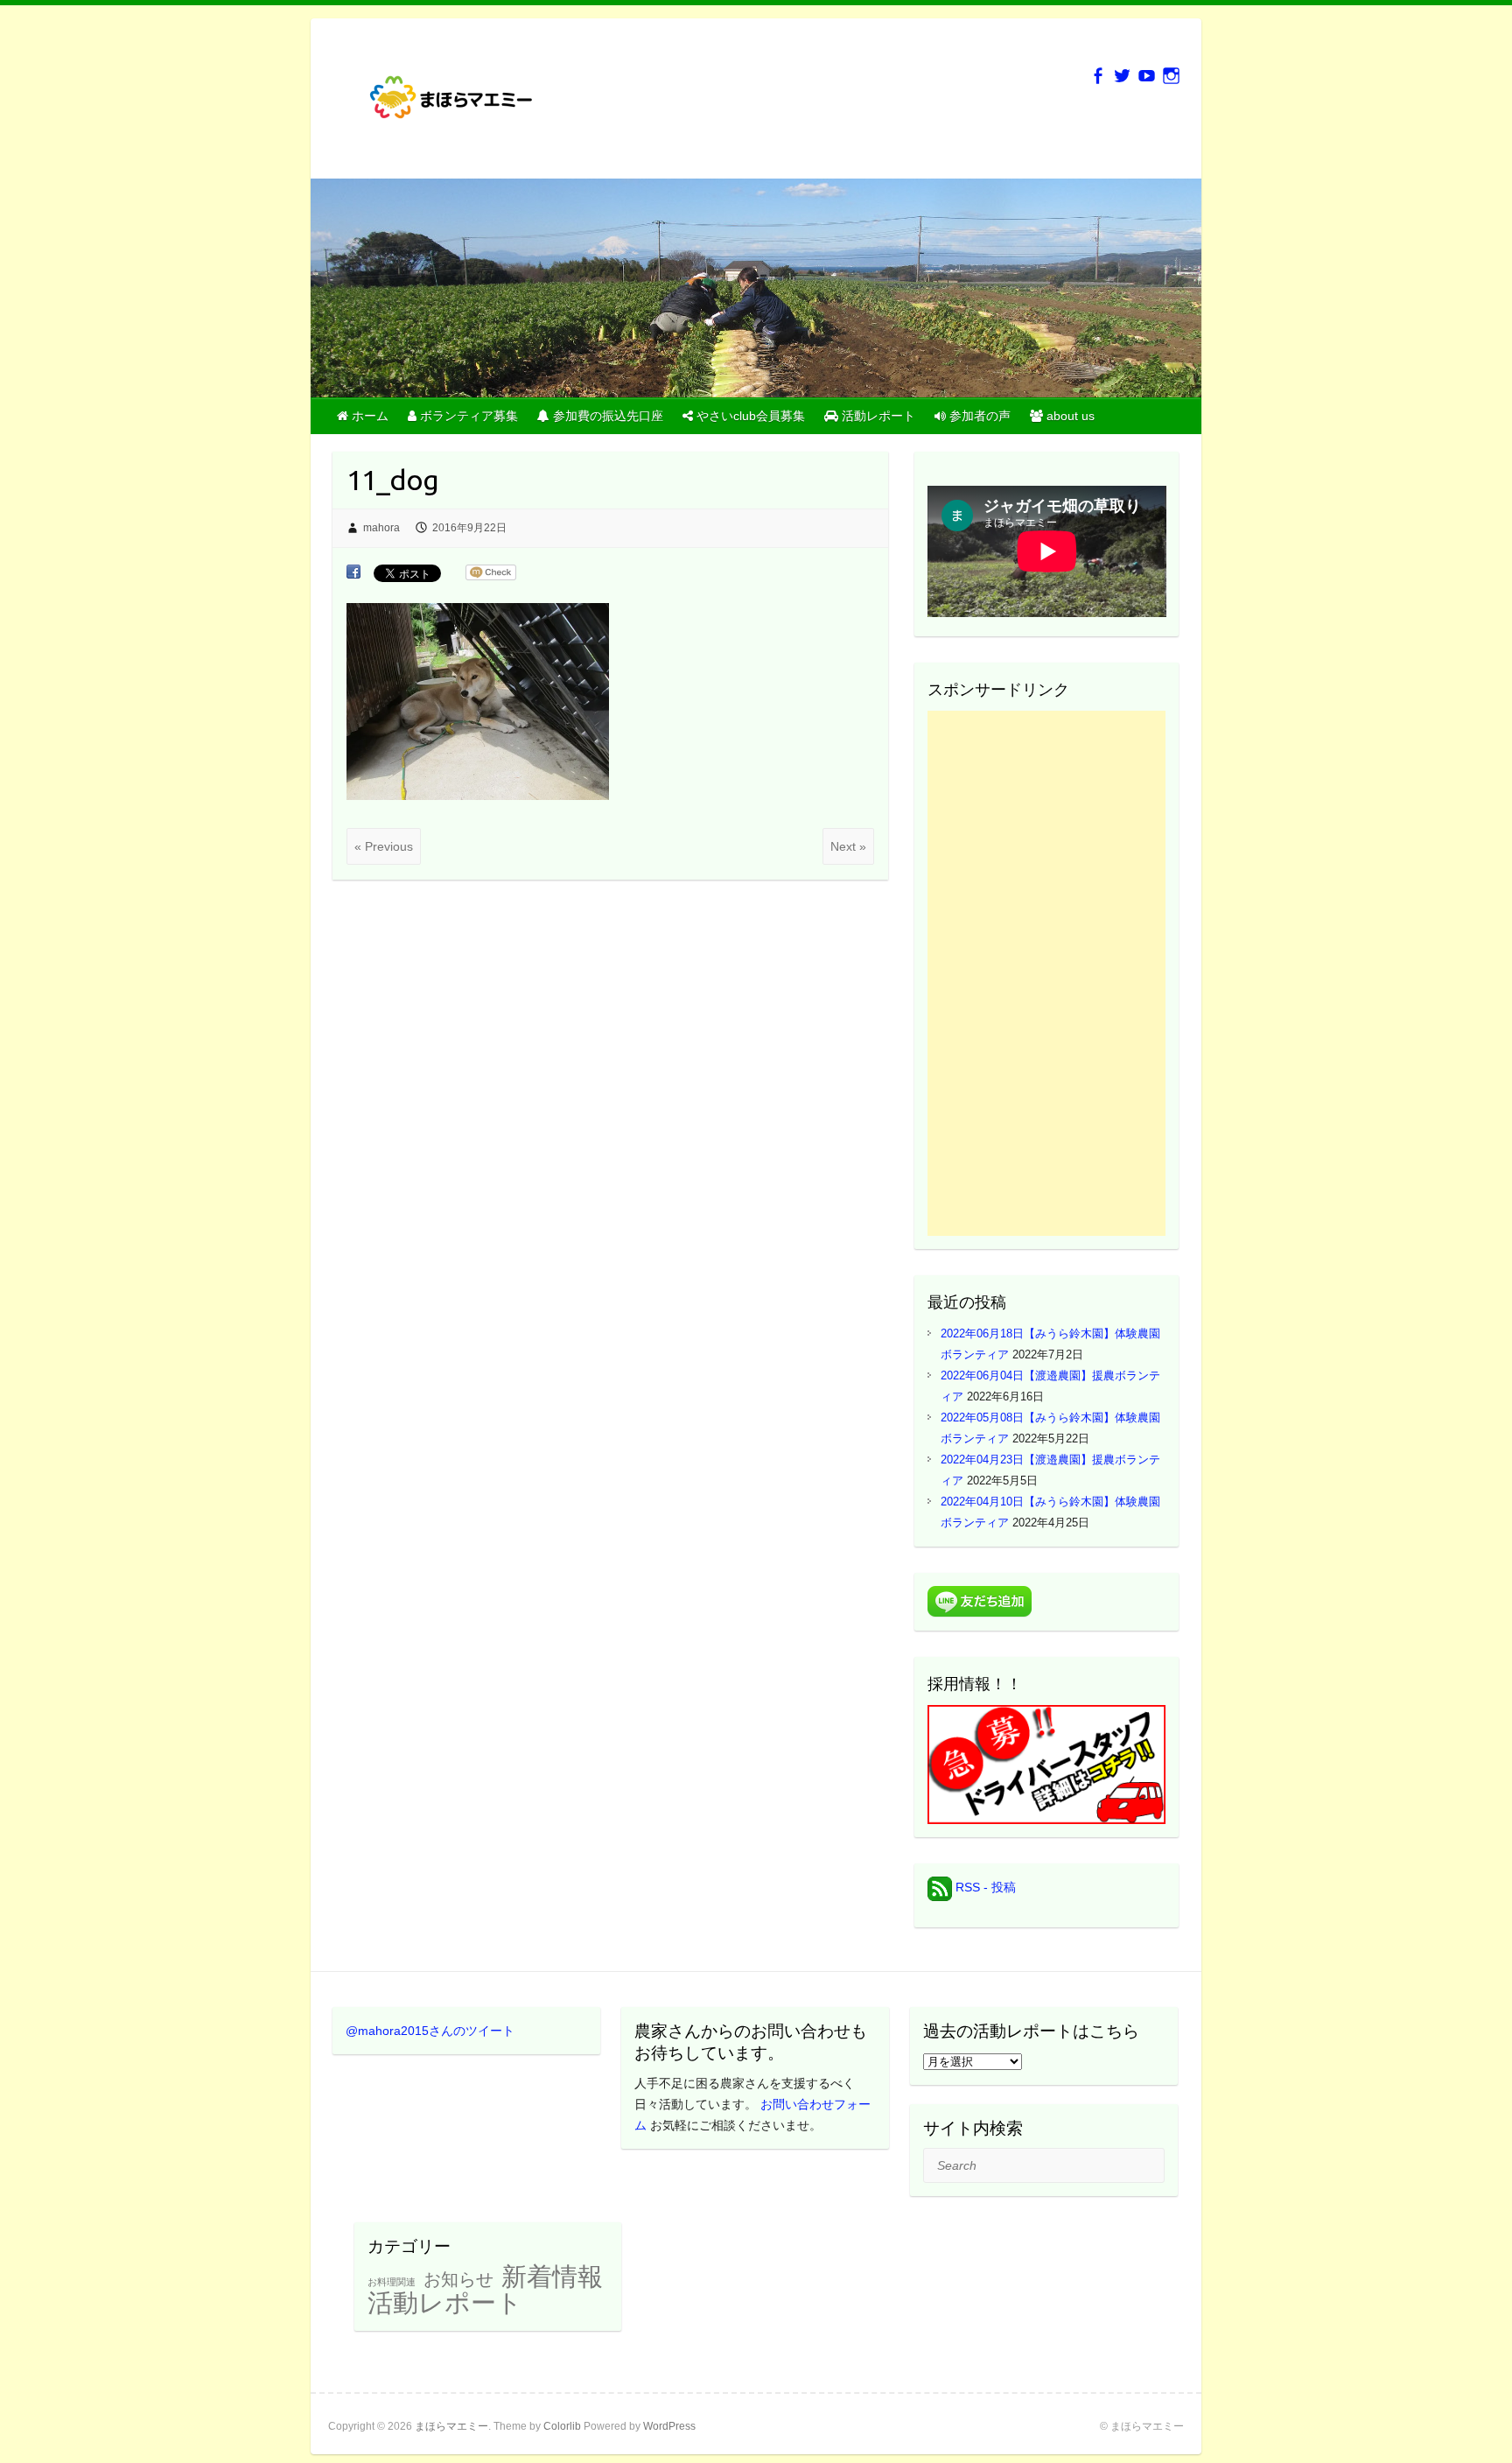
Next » (848, 846)
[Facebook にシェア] (353, 572)
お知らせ (458, 2279)
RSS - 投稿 (984, 1887)
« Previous (384, 846)
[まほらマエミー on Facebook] (1098, 76)
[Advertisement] (1047, 973)
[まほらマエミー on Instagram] (1171, 76)
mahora (381, 528)
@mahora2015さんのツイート (430, 2031)
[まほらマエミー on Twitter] (1122, 76)
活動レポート (445, 2303)
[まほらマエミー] (459, 104)
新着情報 (552, 2276)
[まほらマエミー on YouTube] (1147, 76)
